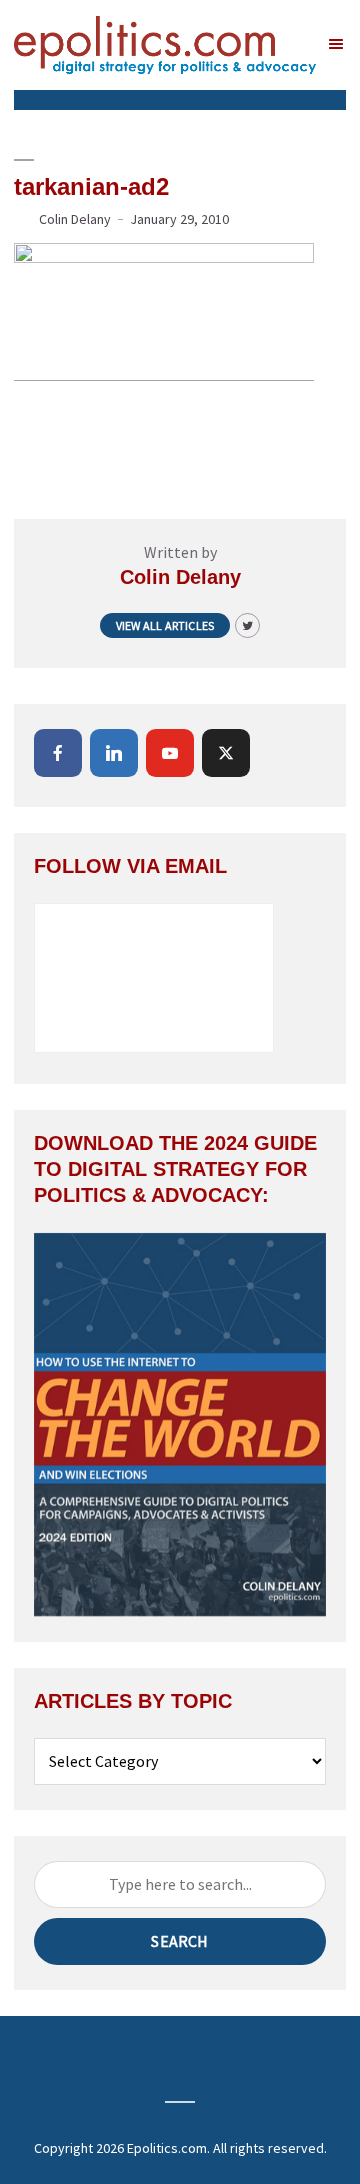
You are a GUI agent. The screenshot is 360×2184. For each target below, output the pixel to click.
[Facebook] (58, 753)
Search (179, 1941)
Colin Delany (75, 219)
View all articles (165, 625)
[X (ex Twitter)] (226, 753)
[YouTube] (170, 753)
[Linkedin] (114, 753)
